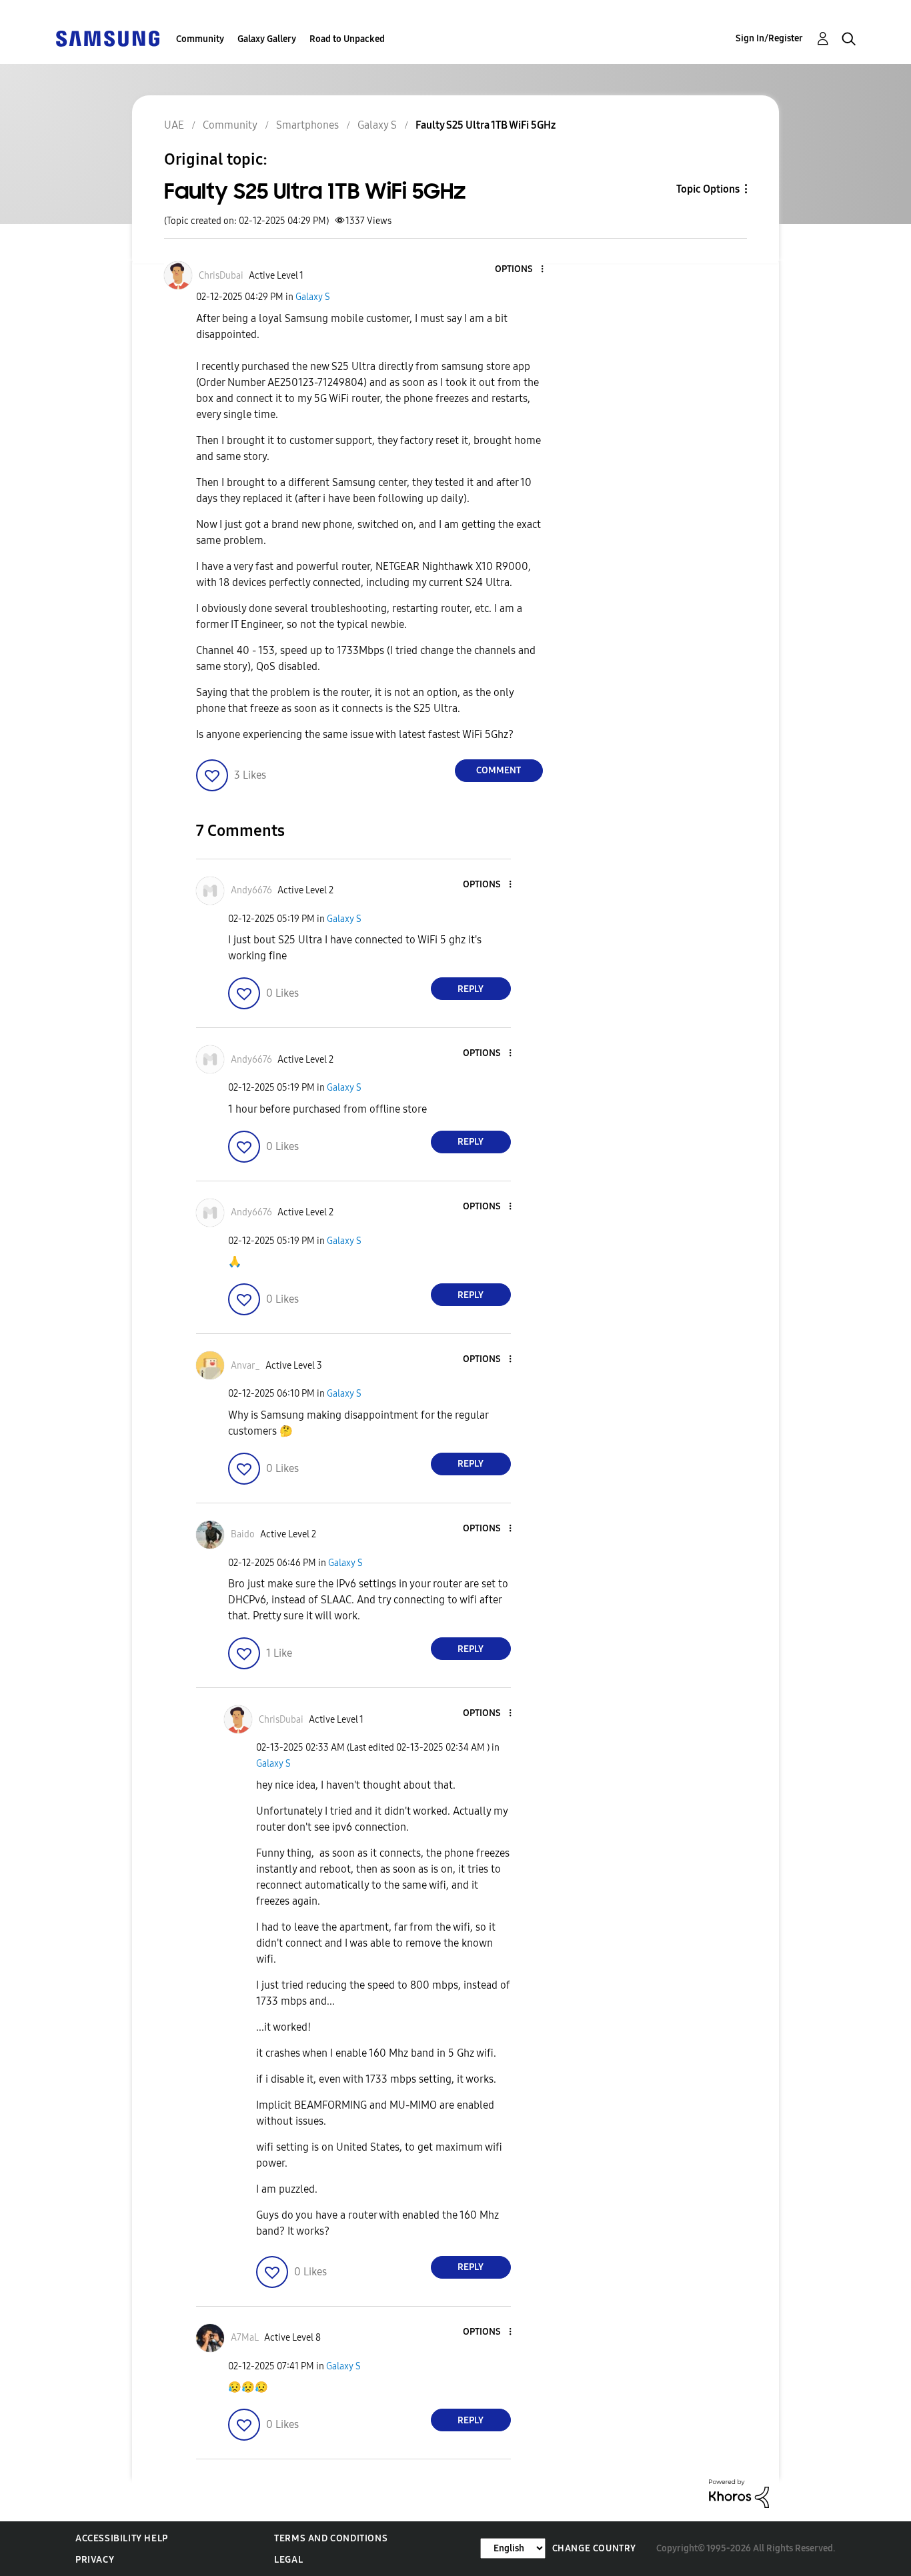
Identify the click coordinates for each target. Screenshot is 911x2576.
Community (200, 39)
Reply (471, 989)
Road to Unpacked (347, 39)
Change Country (594, 2548)
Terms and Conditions (331, 2538)
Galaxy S (313, 297)
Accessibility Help (122, 2538)
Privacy (95, 2560)
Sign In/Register (769, 38)
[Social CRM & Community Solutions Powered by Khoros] (739, 2493)
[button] (520, 270)
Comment (499, 770)
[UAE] (107, 38)
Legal (288, 2560)
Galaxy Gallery (267, 39)
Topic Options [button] (708, 189)
